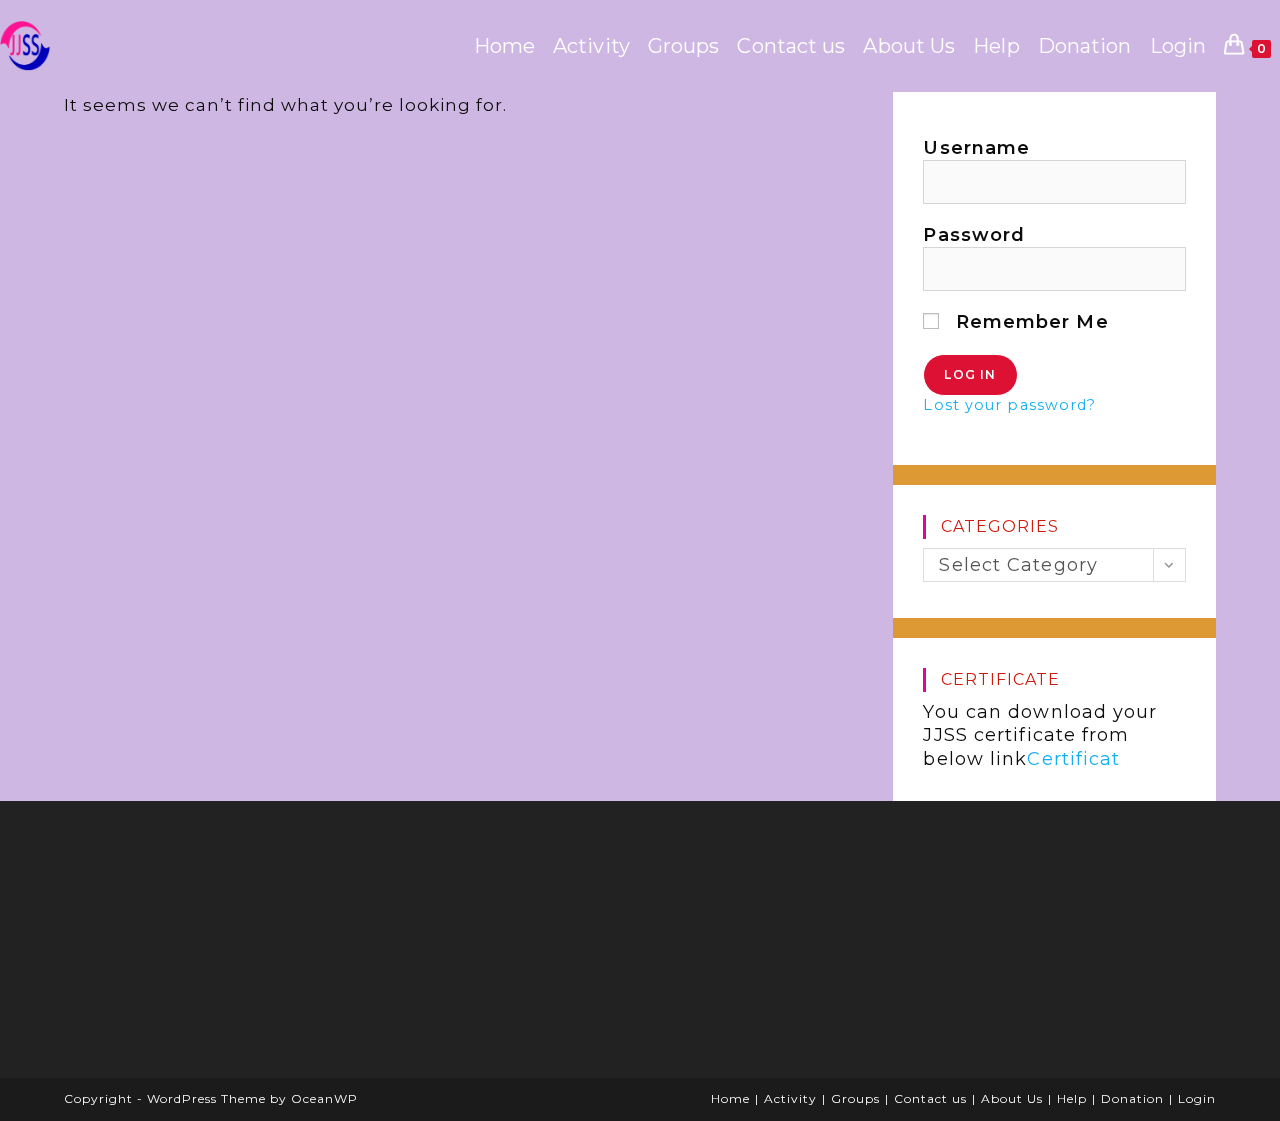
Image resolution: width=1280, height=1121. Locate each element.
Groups (855, 1098)
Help (1072, 1098)
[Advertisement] (229, 946)
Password (974, 235)
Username (976, 148)
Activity (790, 1098)
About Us (1012, 1098)
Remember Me (1028, 322)
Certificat (1073, 759)
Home (730, 1098)
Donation (1132, 1098)
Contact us (930, 1098)
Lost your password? (1009, 405)
